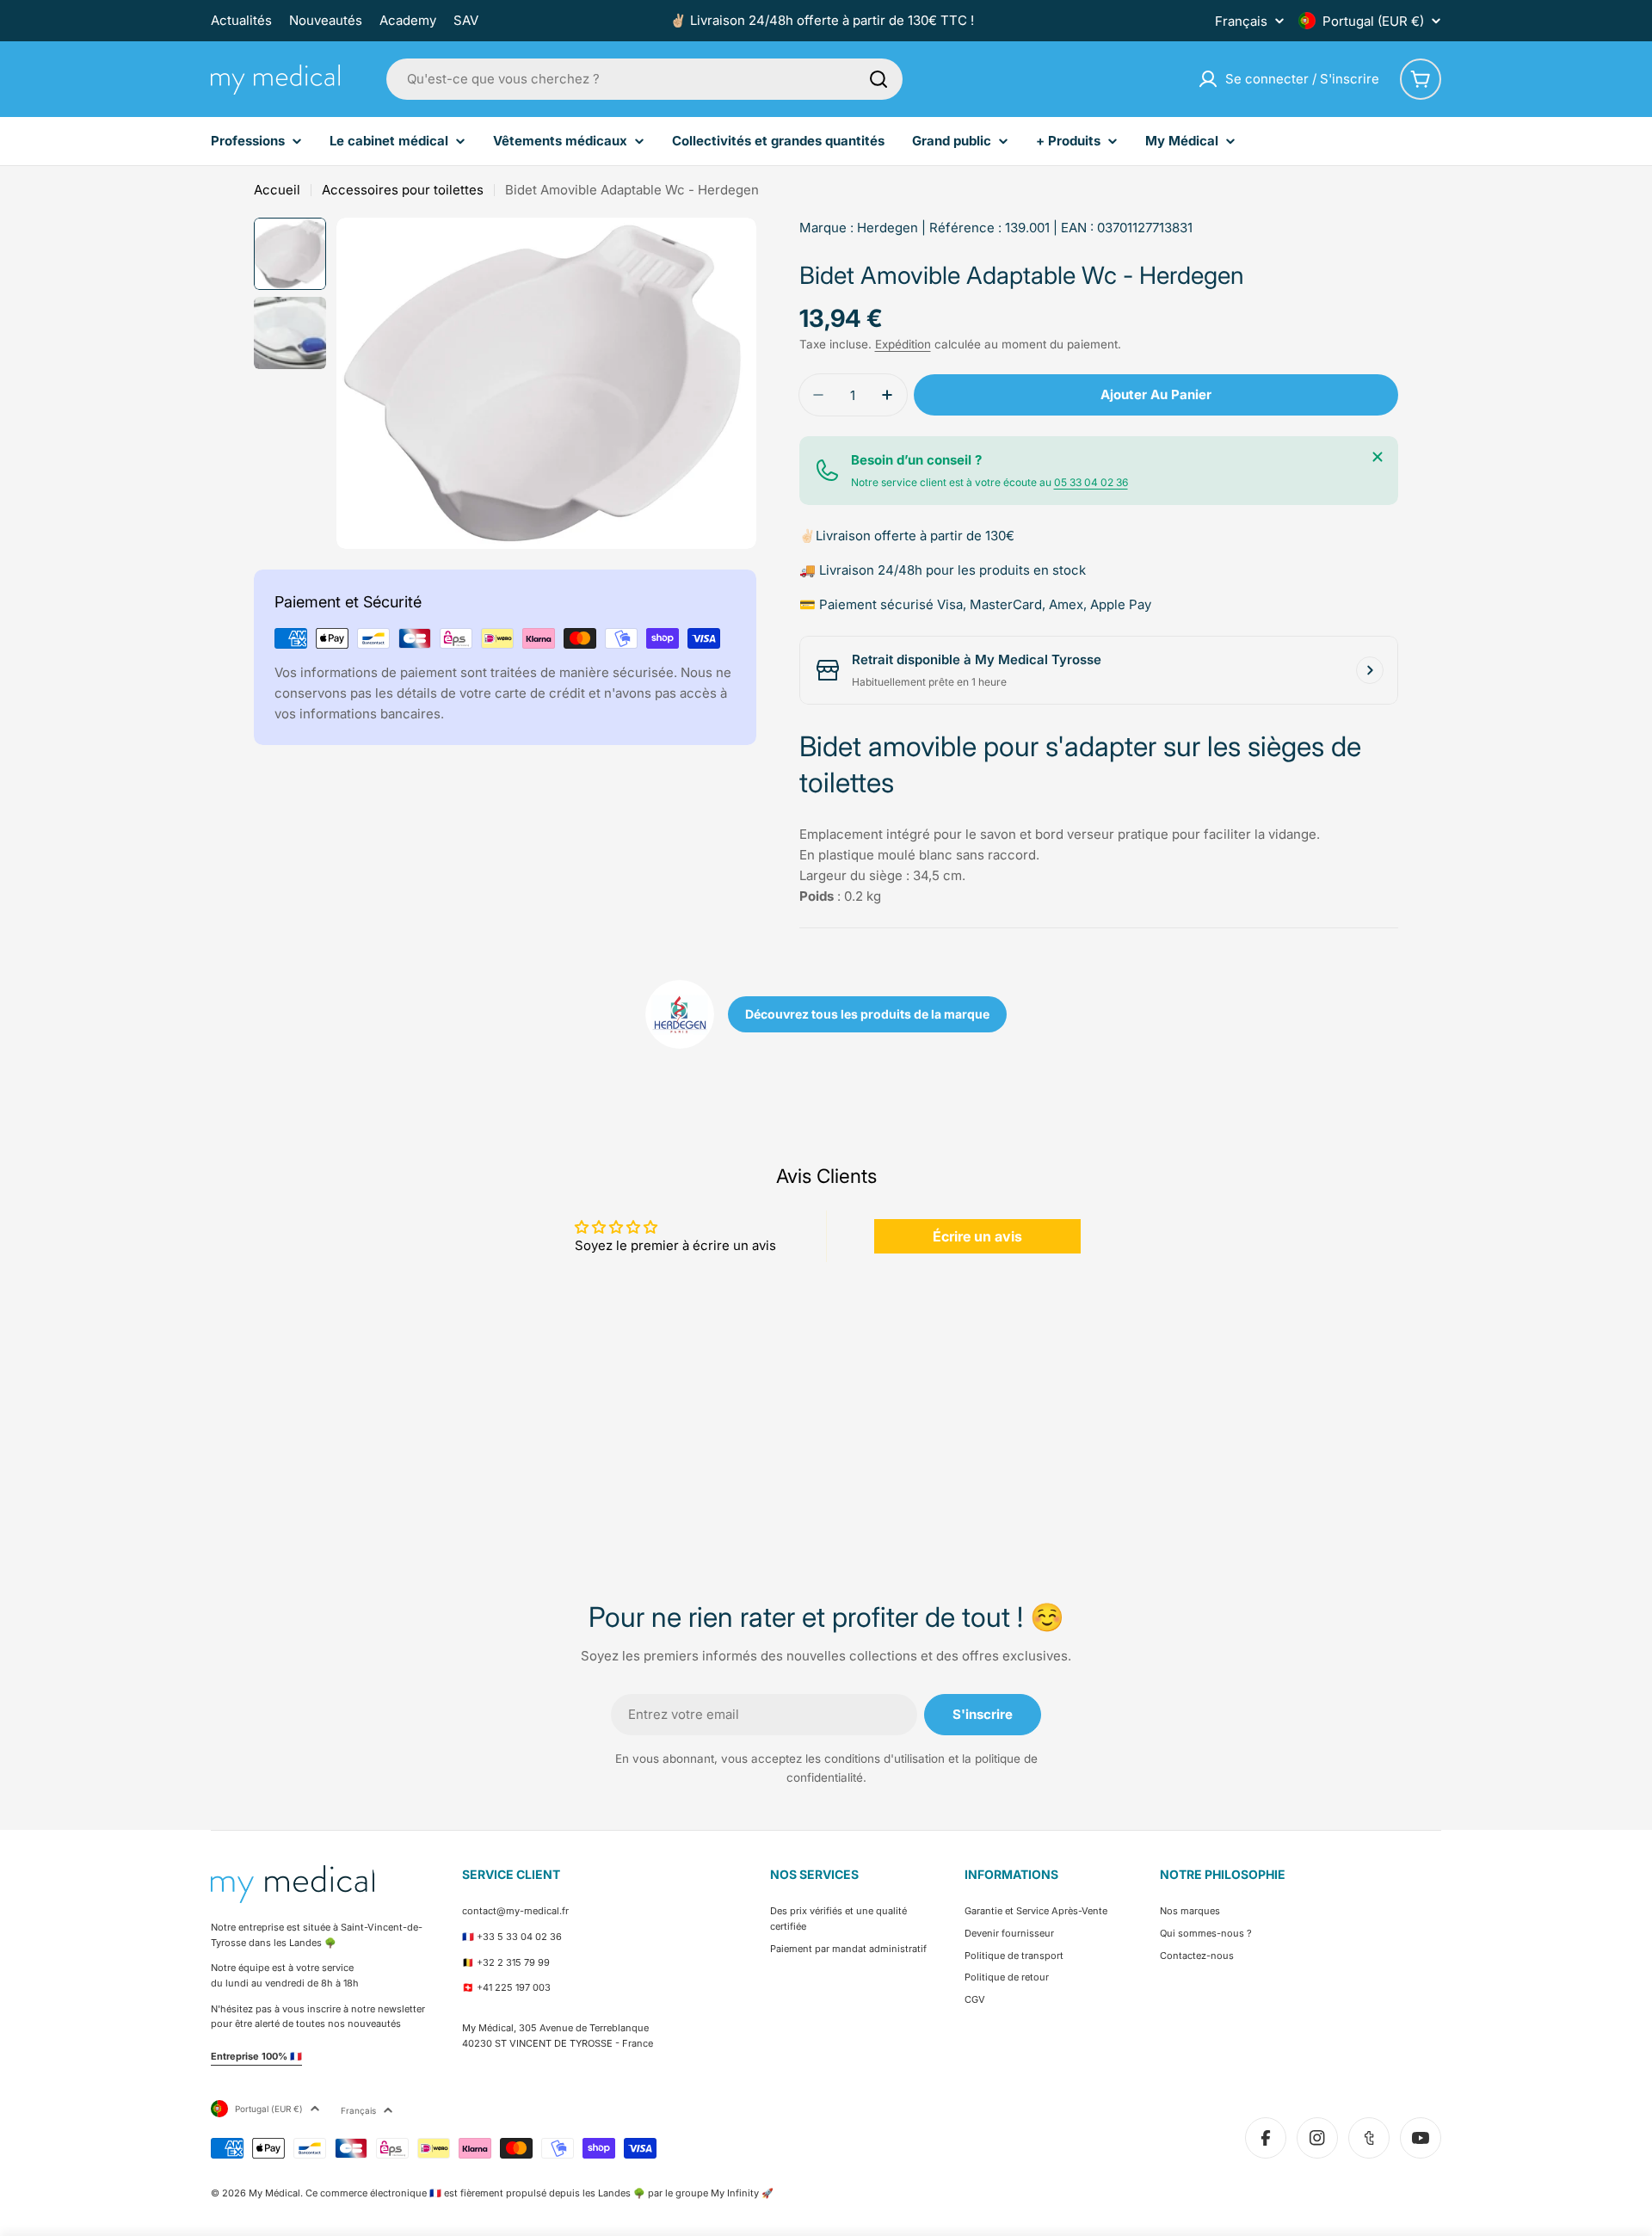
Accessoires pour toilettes (403, 190)
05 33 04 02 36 (1091, 482)
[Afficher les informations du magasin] (1370, 670)
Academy (408, 20)
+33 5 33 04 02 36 (519, 1937)
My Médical (274, 2193)
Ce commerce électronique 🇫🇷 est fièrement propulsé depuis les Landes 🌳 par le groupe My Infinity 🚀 (539, 2193)
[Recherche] (878, 79)
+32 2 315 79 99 (513, 1962)
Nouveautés (326, 20)
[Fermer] (1378, 457)
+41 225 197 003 (514, 1987)
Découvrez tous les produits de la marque (867, 1014)
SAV (466, 20)
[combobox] (644, 79)
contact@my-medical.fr (515, 1911)
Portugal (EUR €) (1373, 21)
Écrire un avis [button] (977, 1236)
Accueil (277, 190)
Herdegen (888, 228)
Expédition (903, 344)
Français (1241, 21)
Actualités (241, 20)
